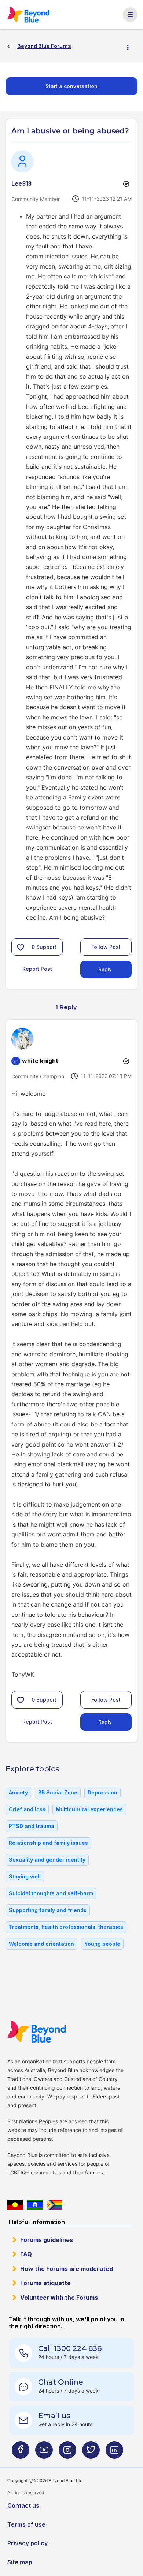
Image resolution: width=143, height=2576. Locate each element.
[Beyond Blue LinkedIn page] (114, 2453)
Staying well (25, 1876)
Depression (102, 1792)
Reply (105, 969)
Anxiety (18, 1792)
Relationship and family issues (48, 1843)
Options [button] (131, 46)
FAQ (26, 2254)
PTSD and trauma (32, 1826)
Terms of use (26, 2524)
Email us (54, 2416)
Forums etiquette (45, 2283)
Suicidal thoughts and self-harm (51, 1893)
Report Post (37, 969)
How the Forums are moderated (67, 2269)
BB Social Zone (58, 1792)
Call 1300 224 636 (70, 2348)
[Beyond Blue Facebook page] (21, 2453)
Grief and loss (27, 1809)
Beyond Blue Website (37, 2032)
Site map (20, 2562)
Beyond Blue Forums (29, 15)
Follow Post (106, 947)
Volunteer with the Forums (59, 2298)
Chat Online (61, 2382)
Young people (102, 1944)
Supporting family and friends (48, 1910)
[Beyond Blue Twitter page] (91, 2453)
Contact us (23, 2505)
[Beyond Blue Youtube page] (44, 2453)
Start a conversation (71, 86)
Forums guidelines (47, 2240)
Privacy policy (27, 2543)
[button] (21, 947)
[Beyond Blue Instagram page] (67, 2453)
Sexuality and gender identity (47, 1860)
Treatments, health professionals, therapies (66, 1927)
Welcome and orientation (41, 1944)
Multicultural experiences (89, 1809)
